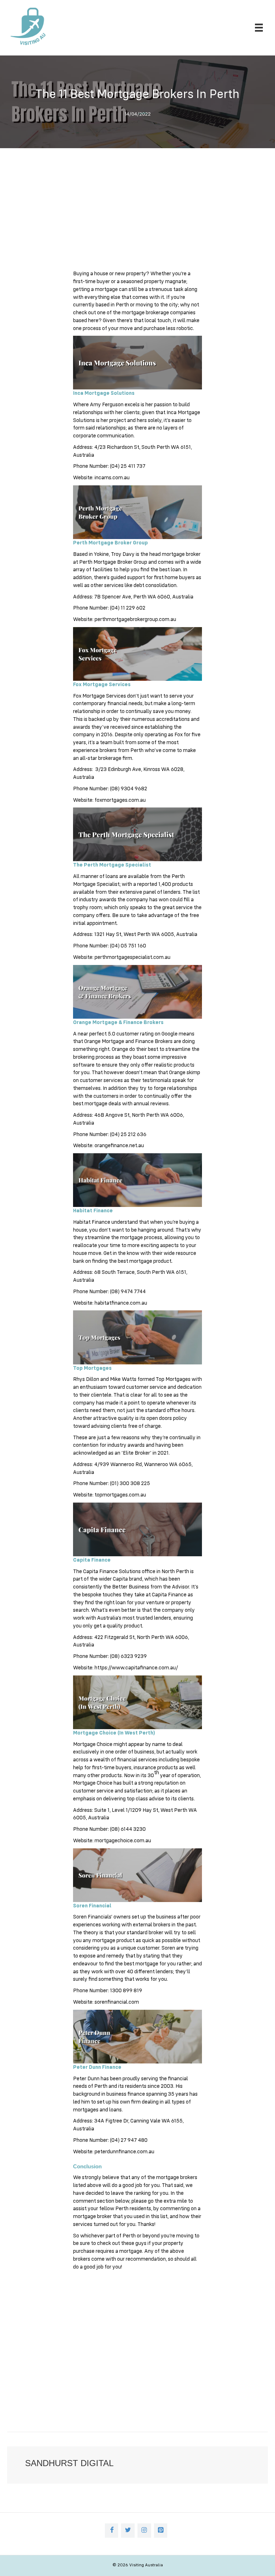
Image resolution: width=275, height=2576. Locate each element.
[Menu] (259, 28)
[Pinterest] (161, 2531)
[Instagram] (144, 2531)
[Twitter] (128, 2531)
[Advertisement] (137, 213)
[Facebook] (112, 2531)
